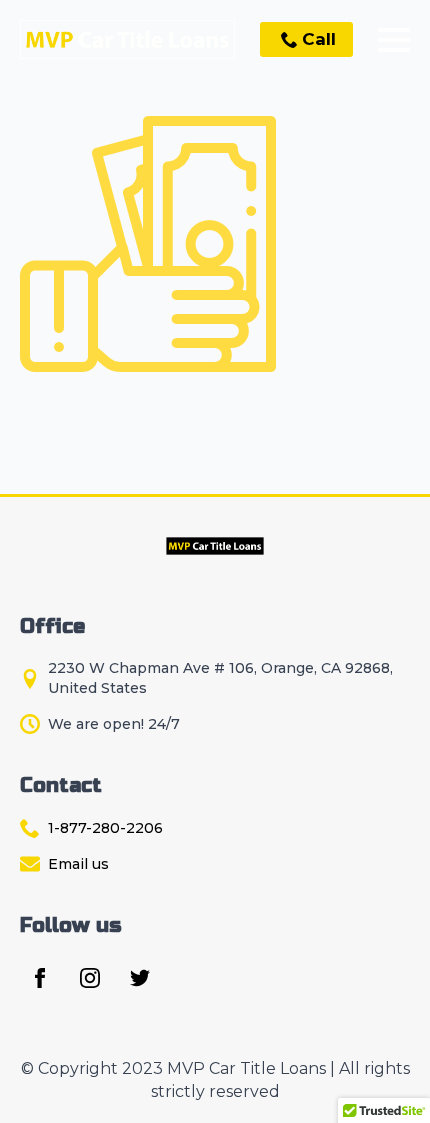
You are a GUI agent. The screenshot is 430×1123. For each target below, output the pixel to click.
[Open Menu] (394, 40)
